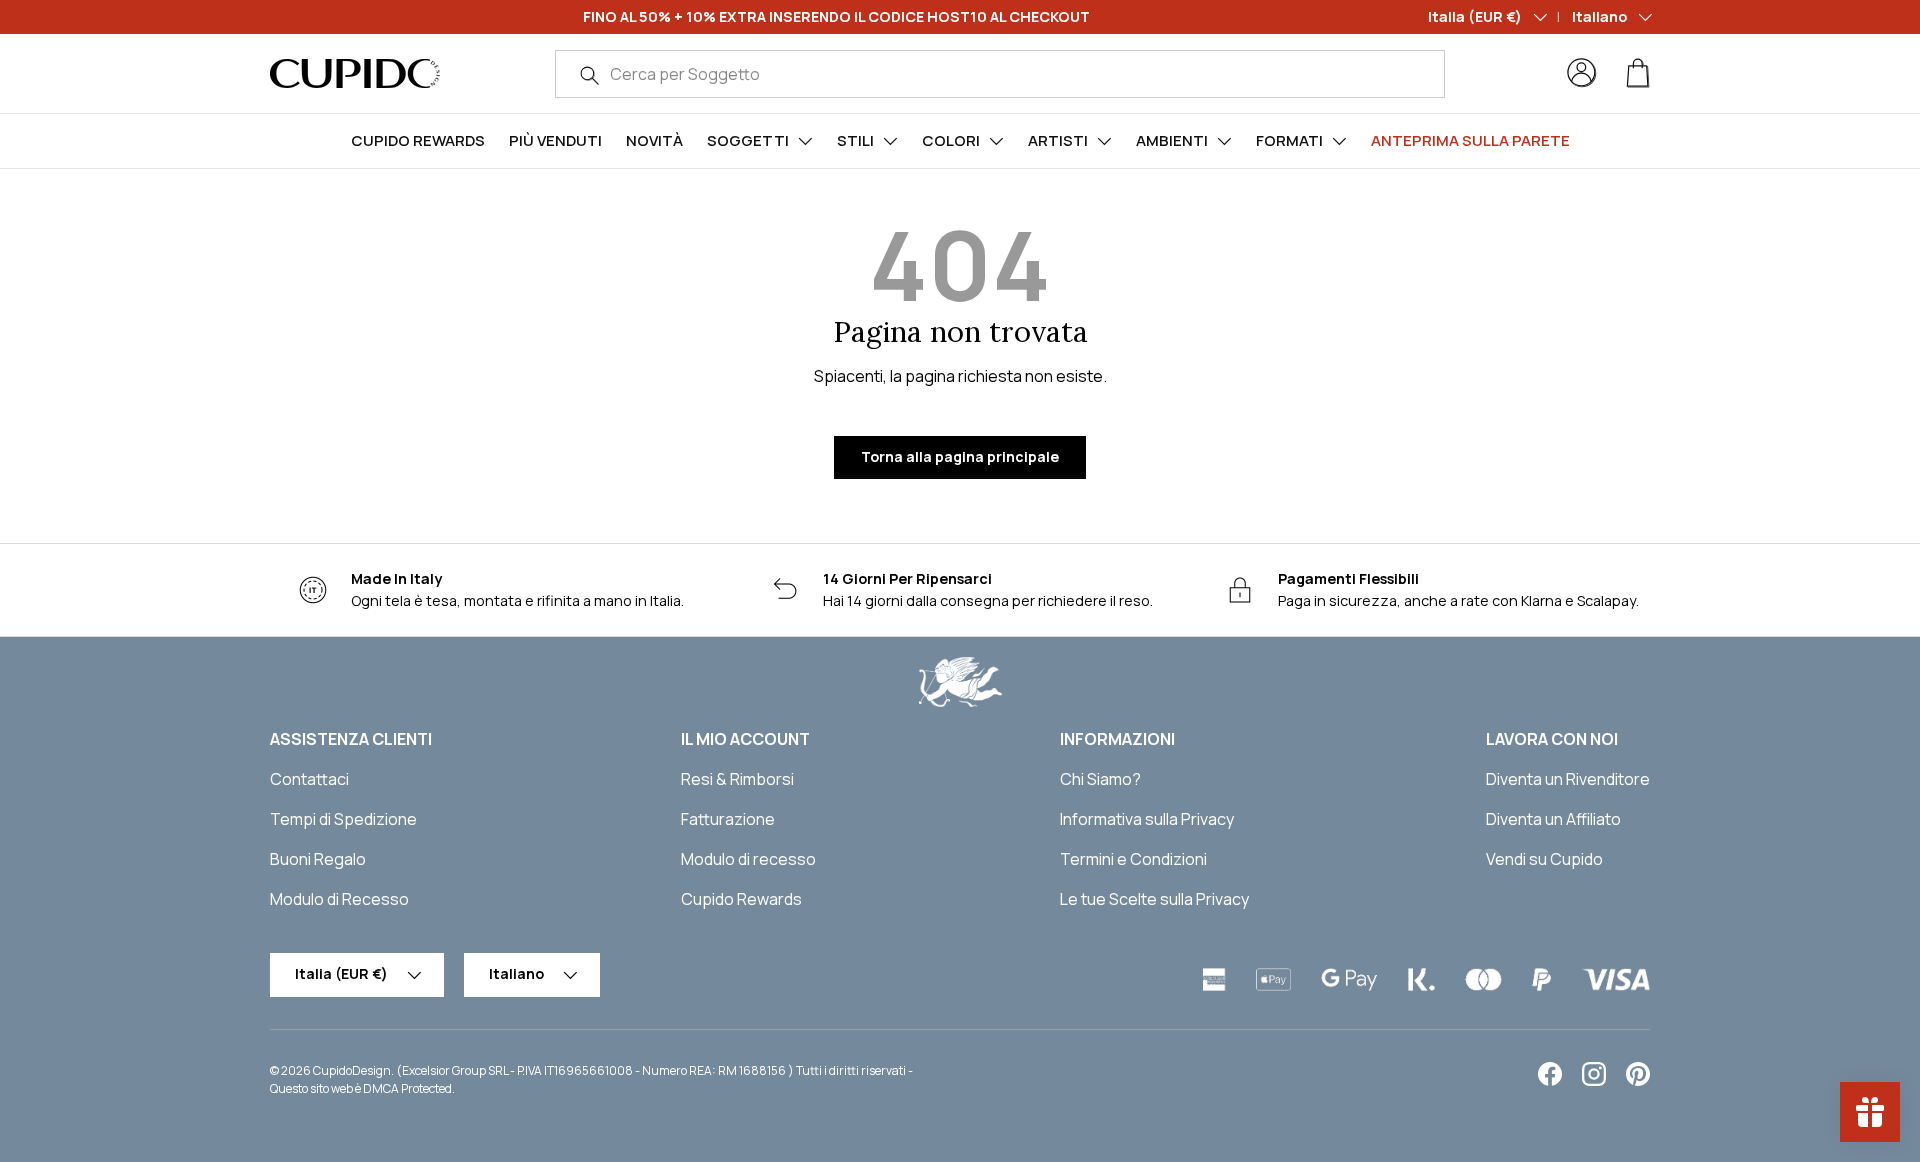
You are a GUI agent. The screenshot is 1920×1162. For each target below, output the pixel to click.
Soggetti (748, 140)
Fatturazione (728, 819)
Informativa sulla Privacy (1147, 819)
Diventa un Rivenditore (1568, 779)
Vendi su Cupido (1544, 859)
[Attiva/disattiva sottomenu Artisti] (1104, 141)
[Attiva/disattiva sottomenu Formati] (1339, 141)
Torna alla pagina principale (960, 456)
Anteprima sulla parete (1470, 140)
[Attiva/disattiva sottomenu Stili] (890, 141)
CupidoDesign (352, 1070)
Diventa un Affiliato (1553, 819)
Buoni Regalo (318, 859)
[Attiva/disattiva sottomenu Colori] (996, 141)
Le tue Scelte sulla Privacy (1154, 899)
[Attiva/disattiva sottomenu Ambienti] (1224, 141)
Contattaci (309, 779)
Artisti (1058, 140)
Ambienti (1172, 140)
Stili (855, 140)
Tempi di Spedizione (343, 819)
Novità (654, 140)
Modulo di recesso (748, 859)
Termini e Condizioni (1133, 859)
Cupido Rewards (418, 140)
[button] (1638, 73)
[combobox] (1000, 74)
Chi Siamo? (1100, 779)
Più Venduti (555, 140)
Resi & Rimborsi (737, 779)
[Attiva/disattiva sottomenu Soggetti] (805, 141)
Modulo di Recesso (339, 899)
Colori (951, 140)
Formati (1289, 140)
